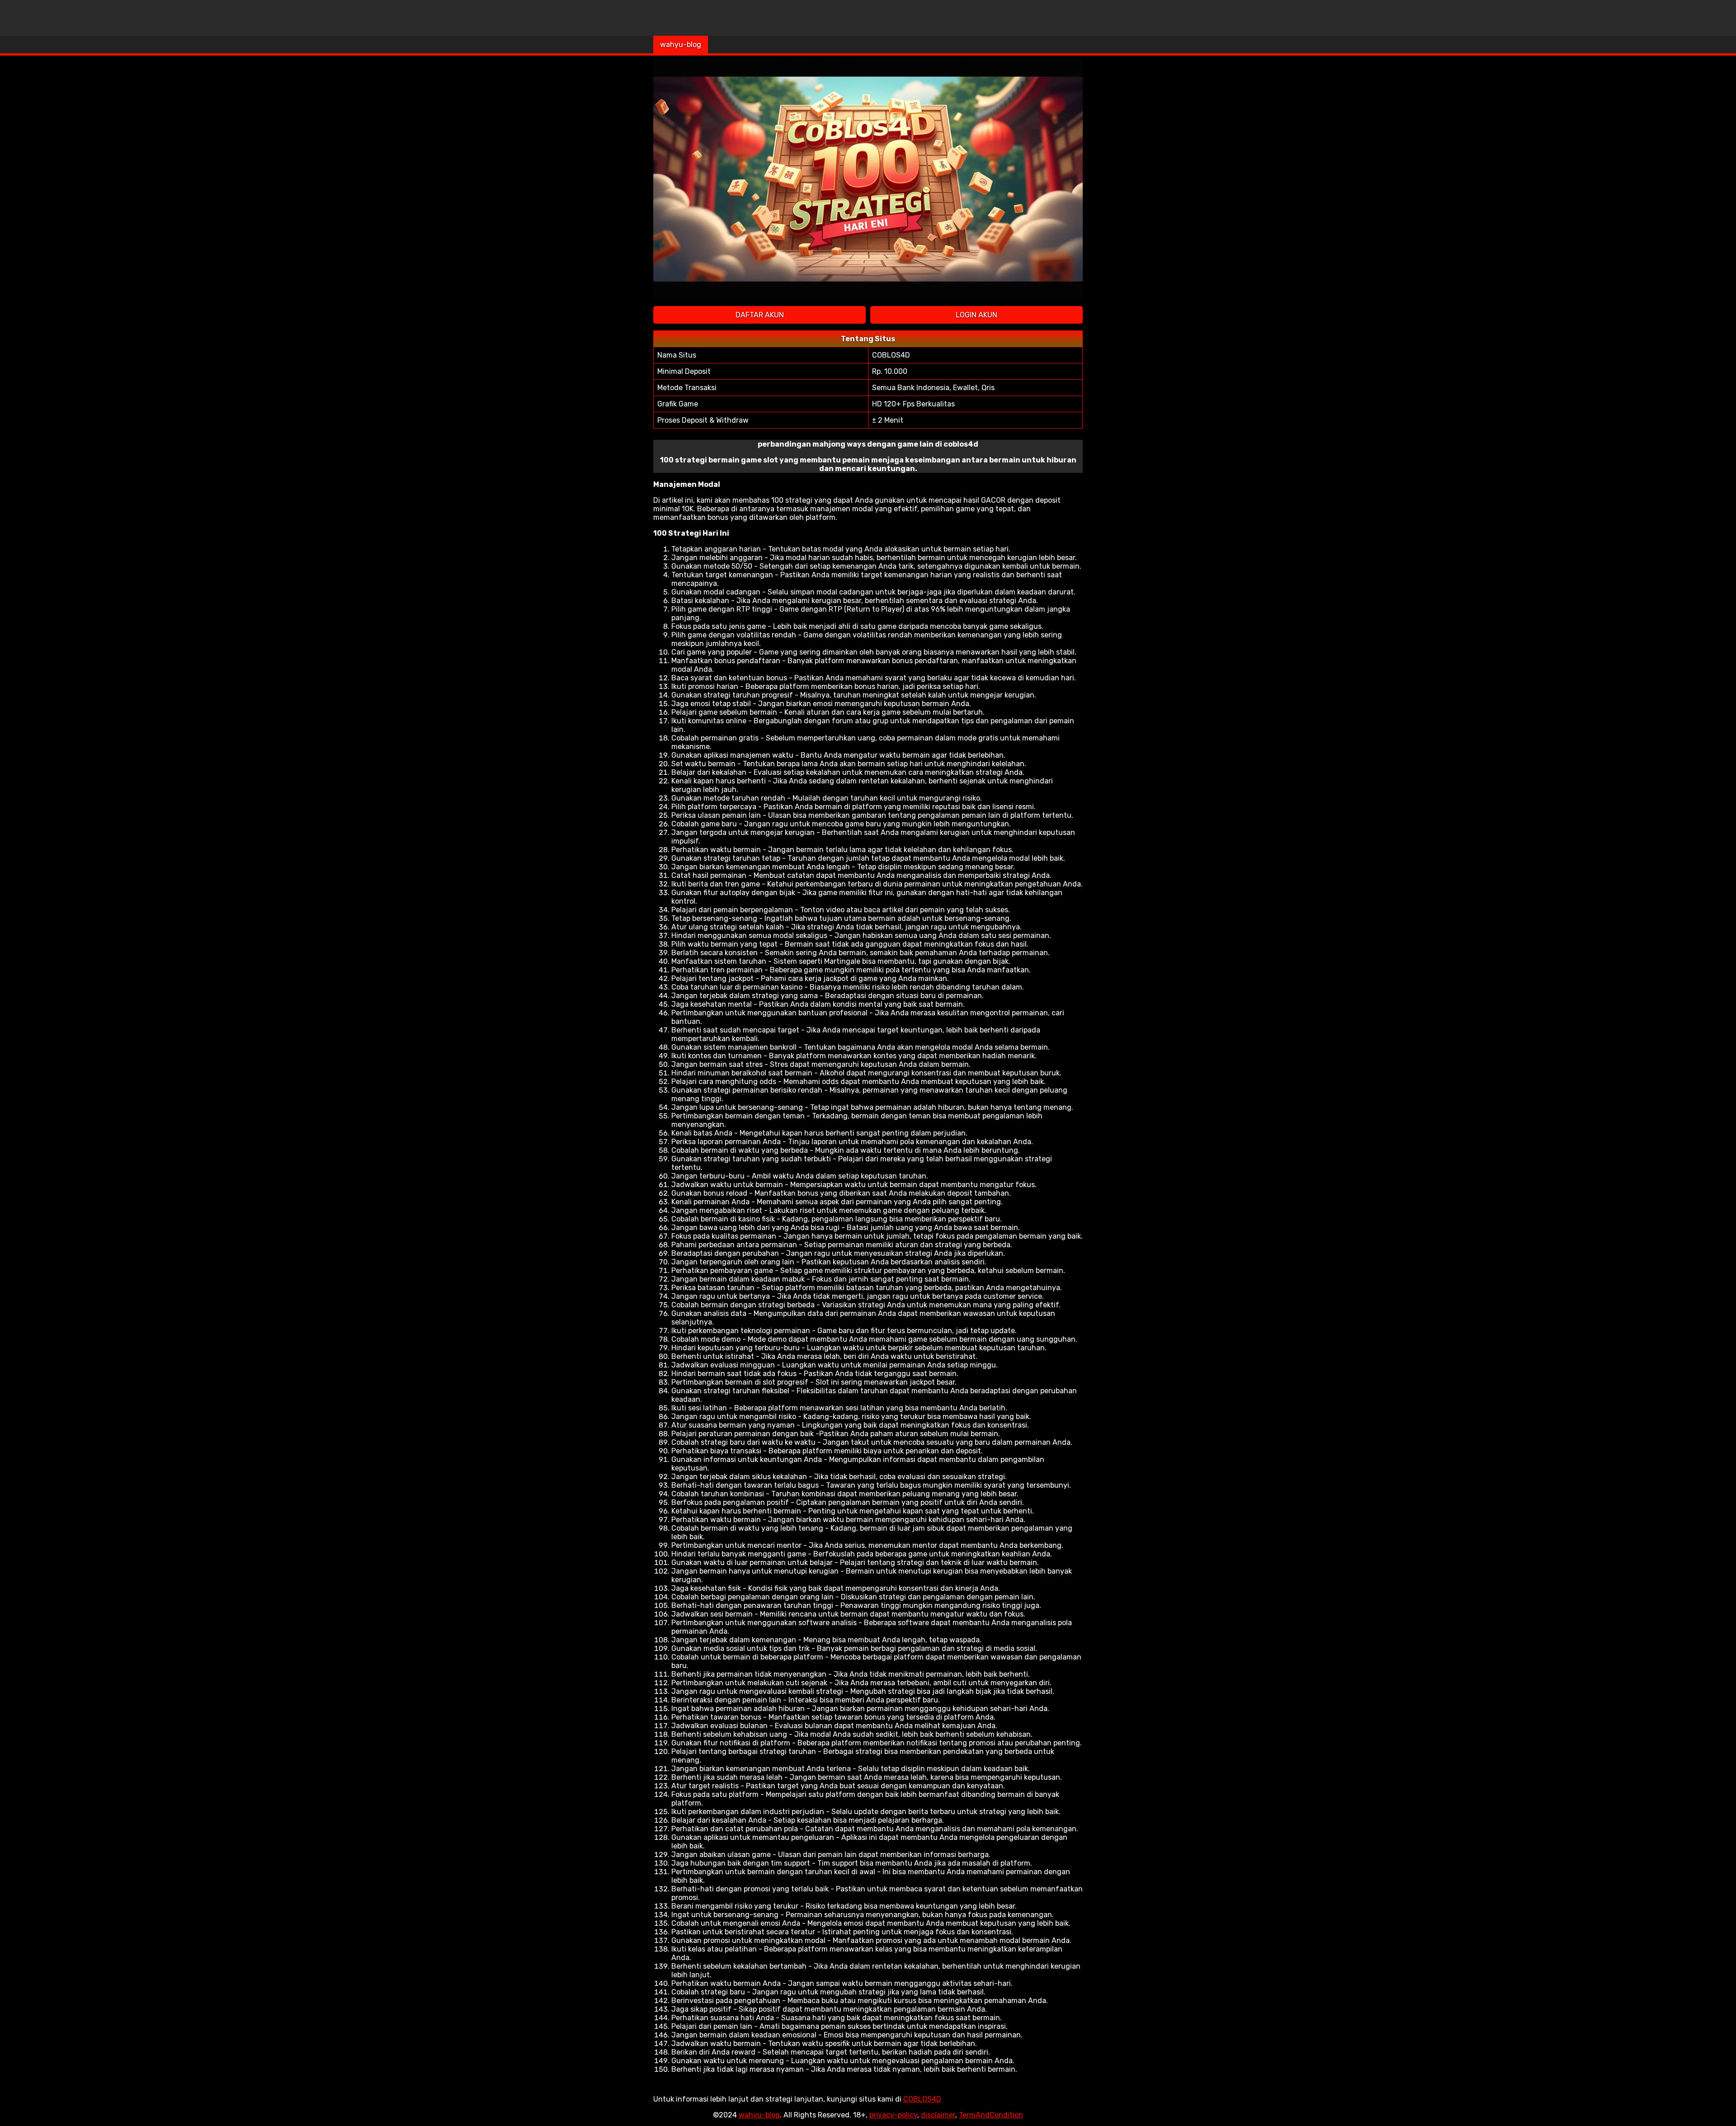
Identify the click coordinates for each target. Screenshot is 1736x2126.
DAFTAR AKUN (760, 315)
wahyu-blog (681, 45)
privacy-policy (893, 2115)
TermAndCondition (991, 2115)
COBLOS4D (922, 2099)
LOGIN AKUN (976, 315)
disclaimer (938, 2115)
